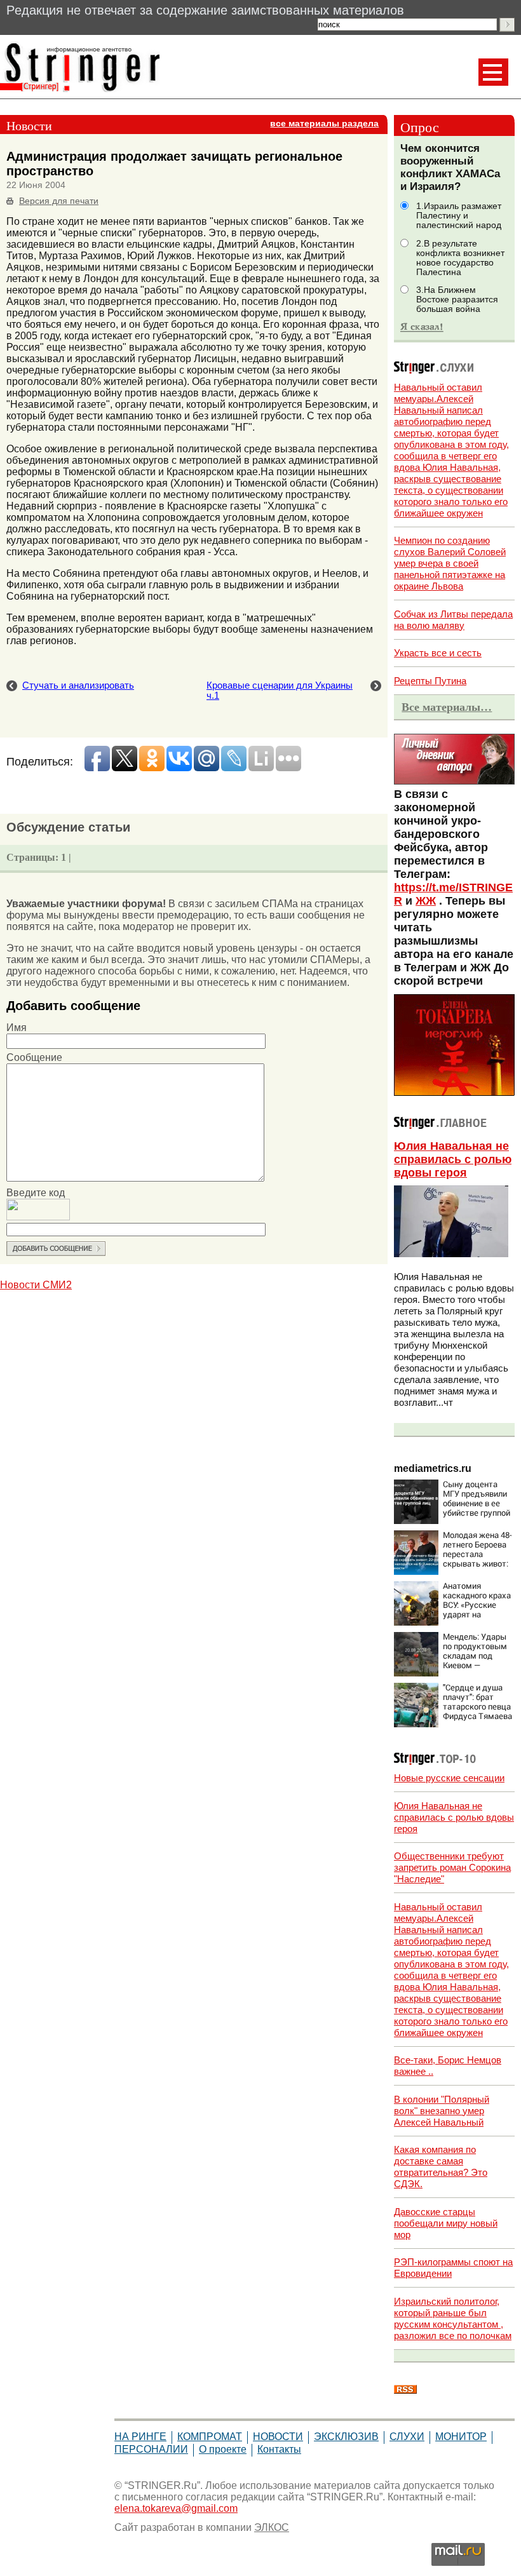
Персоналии (151, 2449)
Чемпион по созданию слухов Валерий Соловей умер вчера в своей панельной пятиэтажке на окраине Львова (450, 563)
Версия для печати (59, 201)
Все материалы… (447, 707)
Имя (17, 1028)
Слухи (407, 2437)
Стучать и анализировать (78, 685)
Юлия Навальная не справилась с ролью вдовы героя (453, 1159)
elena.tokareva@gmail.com (176, 2508)
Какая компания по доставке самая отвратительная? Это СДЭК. (441, 2167)
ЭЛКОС (272, 2527)
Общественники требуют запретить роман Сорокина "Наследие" (452, 1867)
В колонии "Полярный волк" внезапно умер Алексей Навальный (442, 2111)
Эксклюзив (346, 2437)
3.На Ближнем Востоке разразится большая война (457, 300)
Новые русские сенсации (449, 1778)
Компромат (210, 2437)
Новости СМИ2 (36, 1285)
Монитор (461, 2437)
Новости (278, 2437)
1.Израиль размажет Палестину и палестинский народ (459, 216)
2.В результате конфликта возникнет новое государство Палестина (460, 258)
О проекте (223, 2449)
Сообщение (34, 1057)
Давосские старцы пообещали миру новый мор (446, 2223)
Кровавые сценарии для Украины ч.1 (280, 691)
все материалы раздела (324, 124)
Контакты (279, 2449)
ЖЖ (426, 901)
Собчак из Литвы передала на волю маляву (453, 620)
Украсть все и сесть (438, 653)
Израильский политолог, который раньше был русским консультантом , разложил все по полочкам (453, 2318)
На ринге (140, 2437)
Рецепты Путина (430, 681)
